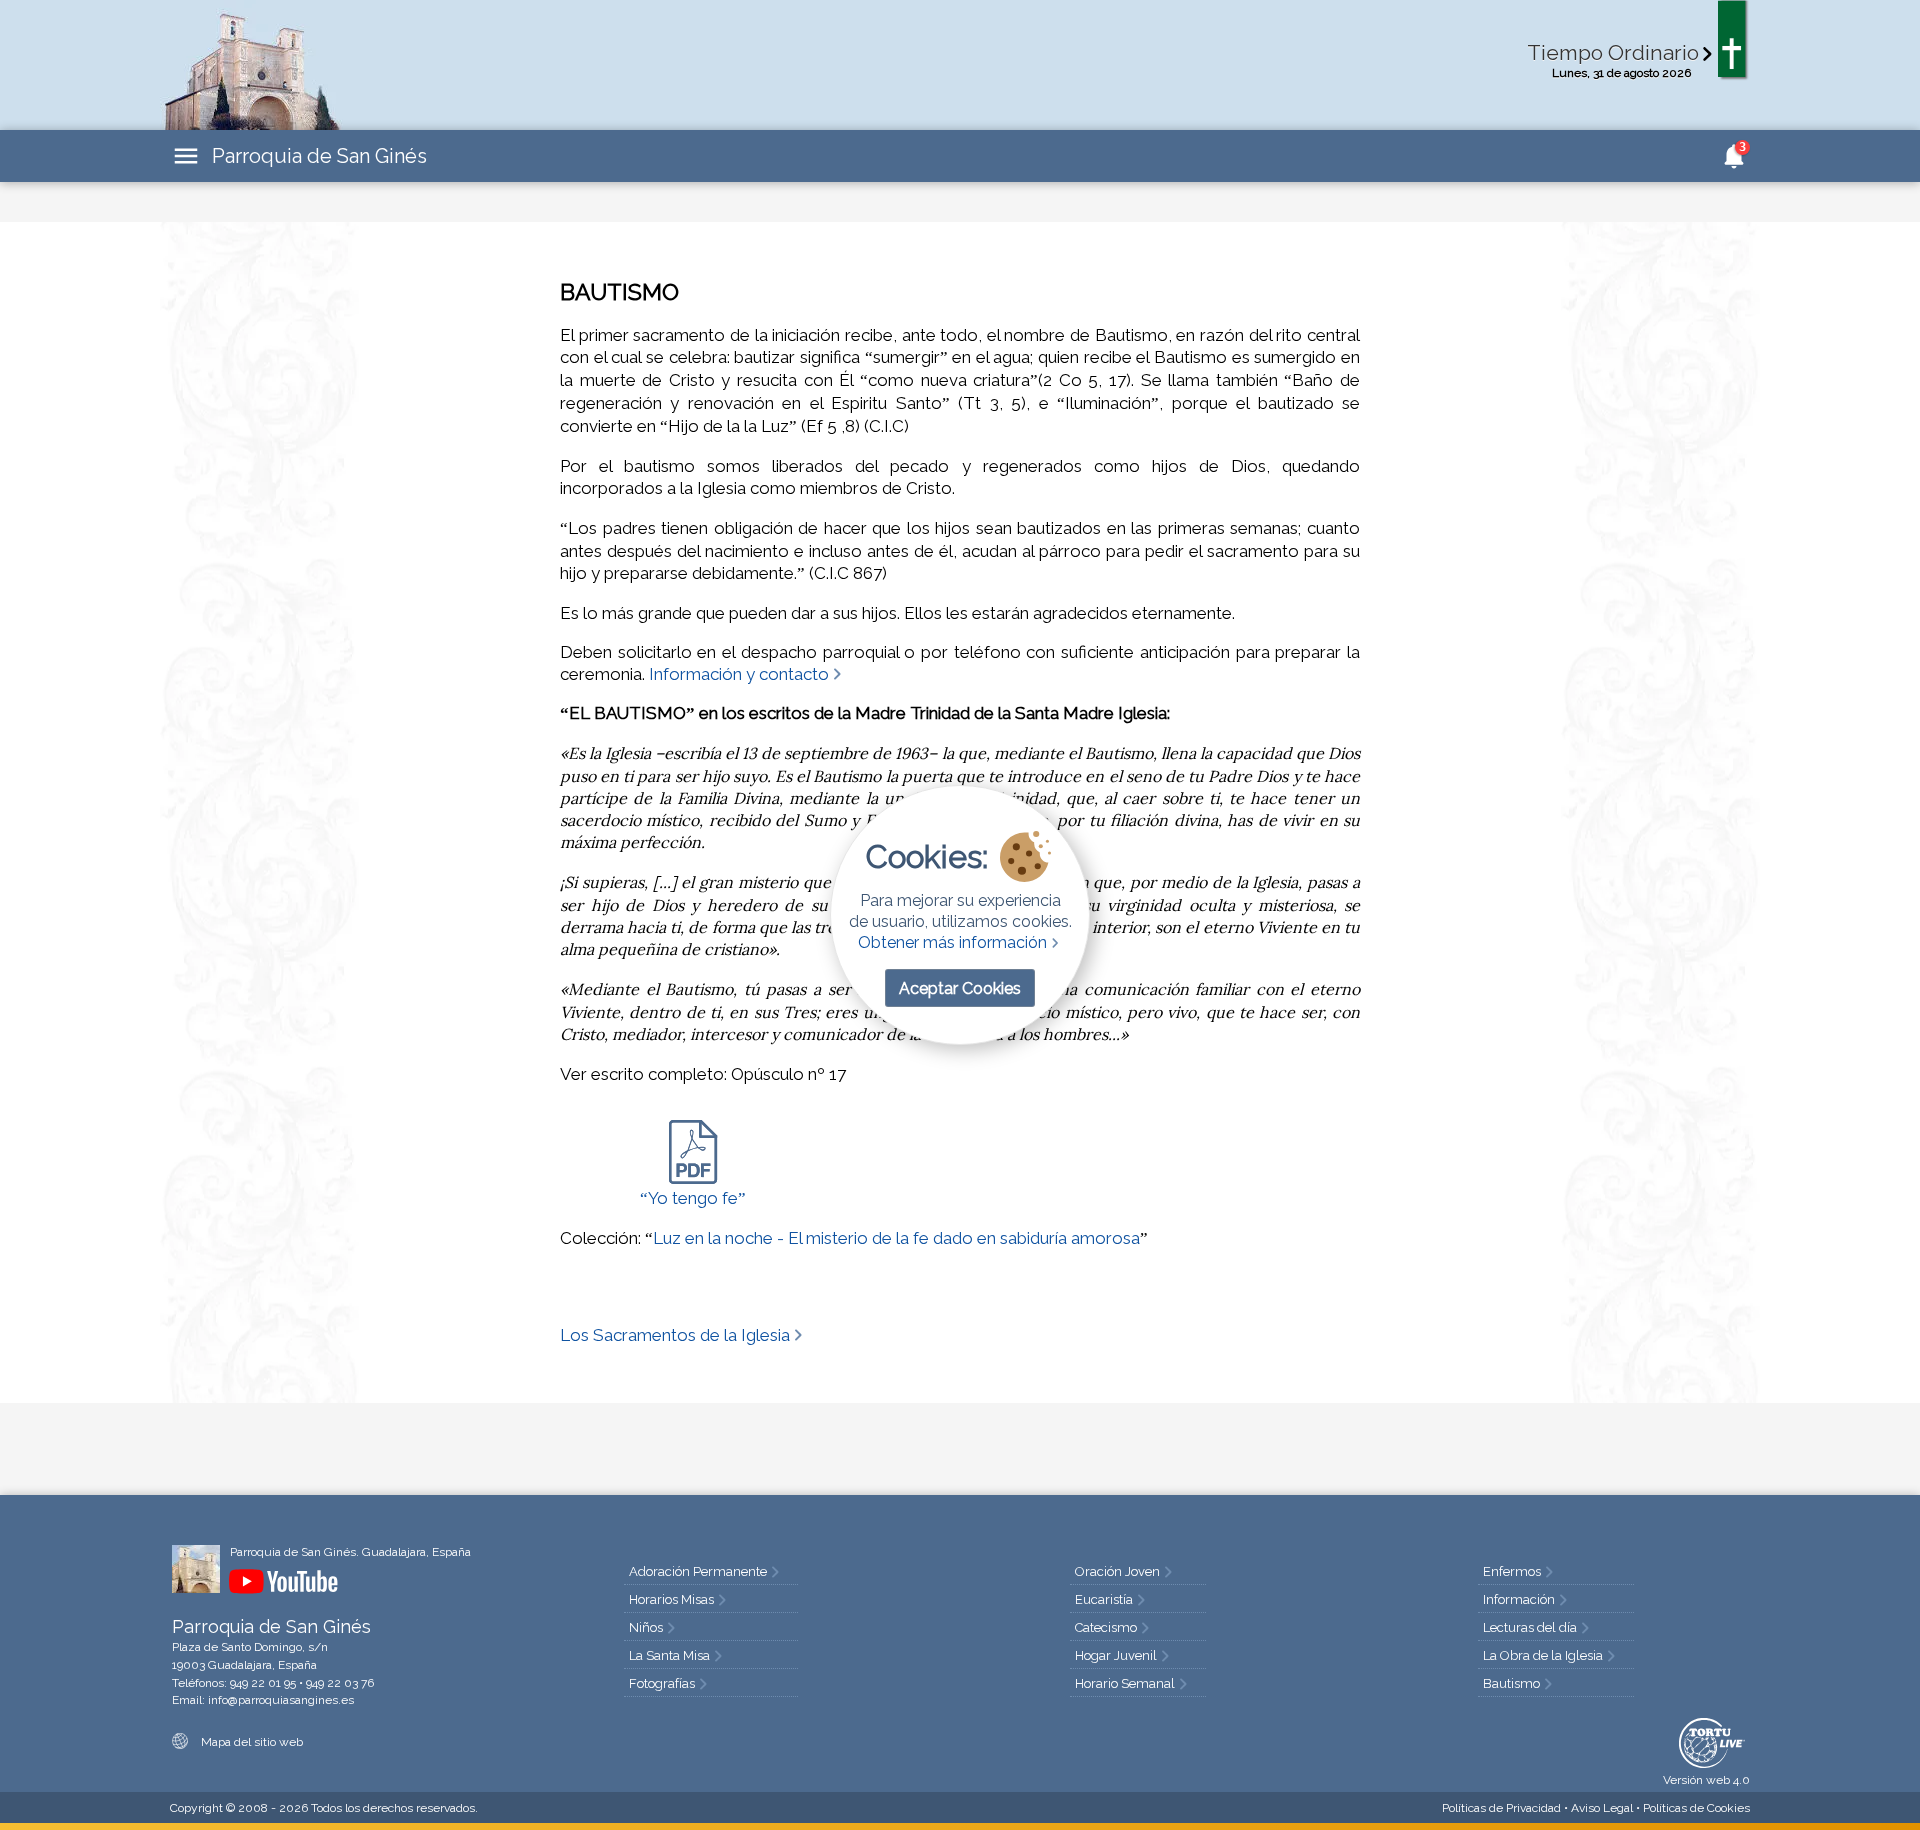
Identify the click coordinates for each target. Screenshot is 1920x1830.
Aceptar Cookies (960, 988)
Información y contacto (739, 674)
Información (1519, 1599)
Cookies (1696, 1808)
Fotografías (662, 1683)
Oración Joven (1117, 1571)
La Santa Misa (669, 1655)
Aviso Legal (1602, 1808)
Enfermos (1512, 1571)
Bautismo (1511, 1683)
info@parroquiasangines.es (281, 1700)
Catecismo (1106, 1627)
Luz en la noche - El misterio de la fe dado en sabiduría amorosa (896, 1238)
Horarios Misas (671, 1599)
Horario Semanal (1125, 1683)
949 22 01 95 (263, 1683)
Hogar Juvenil (1116, 1655)
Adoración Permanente (698, 1571)
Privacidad (1501, 1808)
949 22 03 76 (340, 1683)
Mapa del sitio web (250, 1742)
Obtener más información (952, 942)
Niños (646, 1627)
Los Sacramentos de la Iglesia (675, 1335)
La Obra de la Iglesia (1543, 1655)
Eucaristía (1104, 1599)
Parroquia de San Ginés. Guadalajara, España (350, 1552)
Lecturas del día (1530, 1627)
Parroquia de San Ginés (319, 156)
